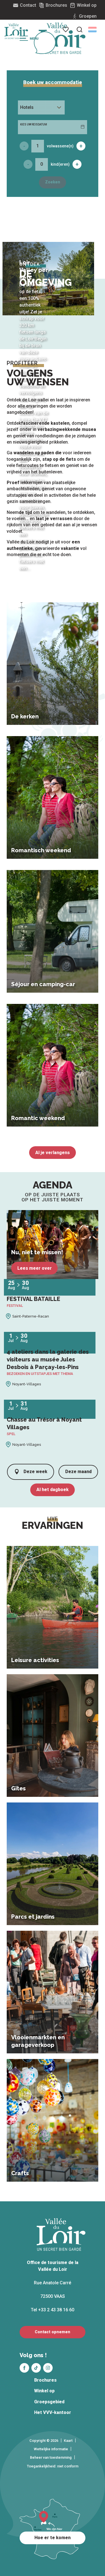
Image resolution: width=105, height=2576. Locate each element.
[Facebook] (24, 2368)
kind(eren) (60, 164)
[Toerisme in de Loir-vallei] (62, 38)
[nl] (92, 30)
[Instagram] (48, 2368)
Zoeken (53, 182)
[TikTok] (36, 2368)
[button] (92, 30)
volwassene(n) (60, 146)
